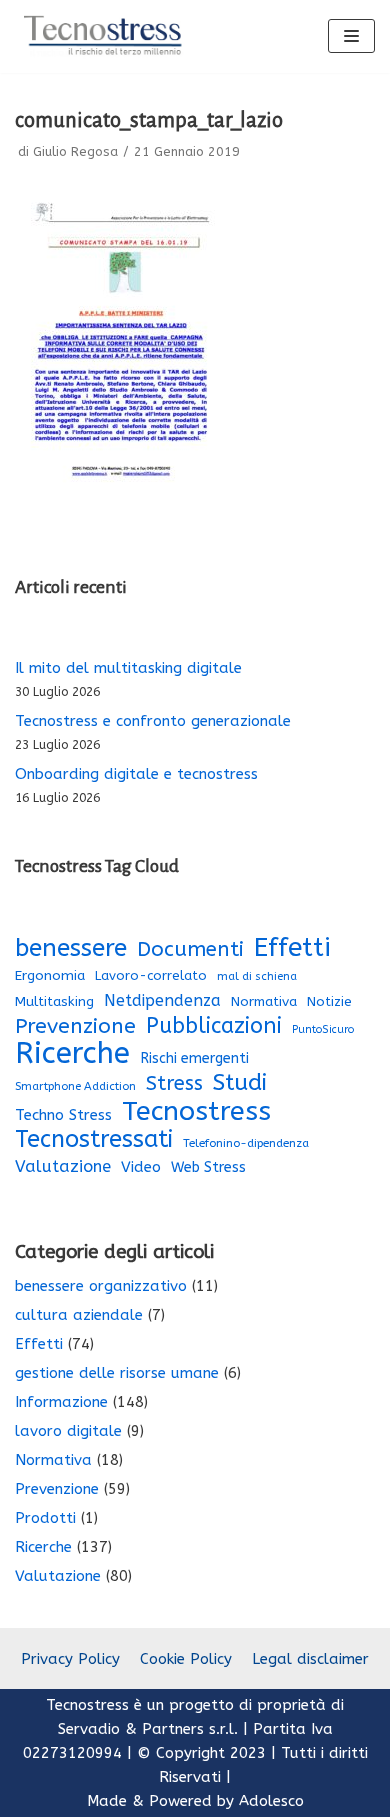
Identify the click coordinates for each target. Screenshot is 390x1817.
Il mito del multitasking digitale (128, 668)
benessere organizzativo (101, 1286)
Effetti (292, 948)
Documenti (190, 949)
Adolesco (271, 1801)
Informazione (61, 1402)
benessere (71, 948)
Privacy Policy (70, 1659)
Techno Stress (63, 1115)
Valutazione (63, 1166)
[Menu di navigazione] (351, 36)
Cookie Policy (186, 1659)
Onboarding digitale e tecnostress (136, 774)
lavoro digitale (68, 1431)
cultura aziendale (79, 1315)
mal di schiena (257, 976)
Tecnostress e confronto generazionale (153, 721)
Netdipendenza (162, 1000)
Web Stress (208, 1167)
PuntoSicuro (323, 1029)
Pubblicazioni (214, 1026)
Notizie (329, 1002)
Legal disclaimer (310, 1659)
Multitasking (54, 1002)
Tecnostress (196, 1111)
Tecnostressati (94, 1139)
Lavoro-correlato (151, 975)
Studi (240, 1083)
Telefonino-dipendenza (246, 1143)
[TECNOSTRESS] (105, 36)
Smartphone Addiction (75, 1086)
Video (141, 1167)
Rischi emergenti (194, 1058)
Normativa (264, 1002)
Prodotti (45, 1518)
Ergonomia (50, 975)
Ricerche (72, 1054)
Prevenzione (75, 1026)
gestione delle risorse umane (117, 1373)
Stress (174, 1083)
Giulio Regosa (75, 151)
